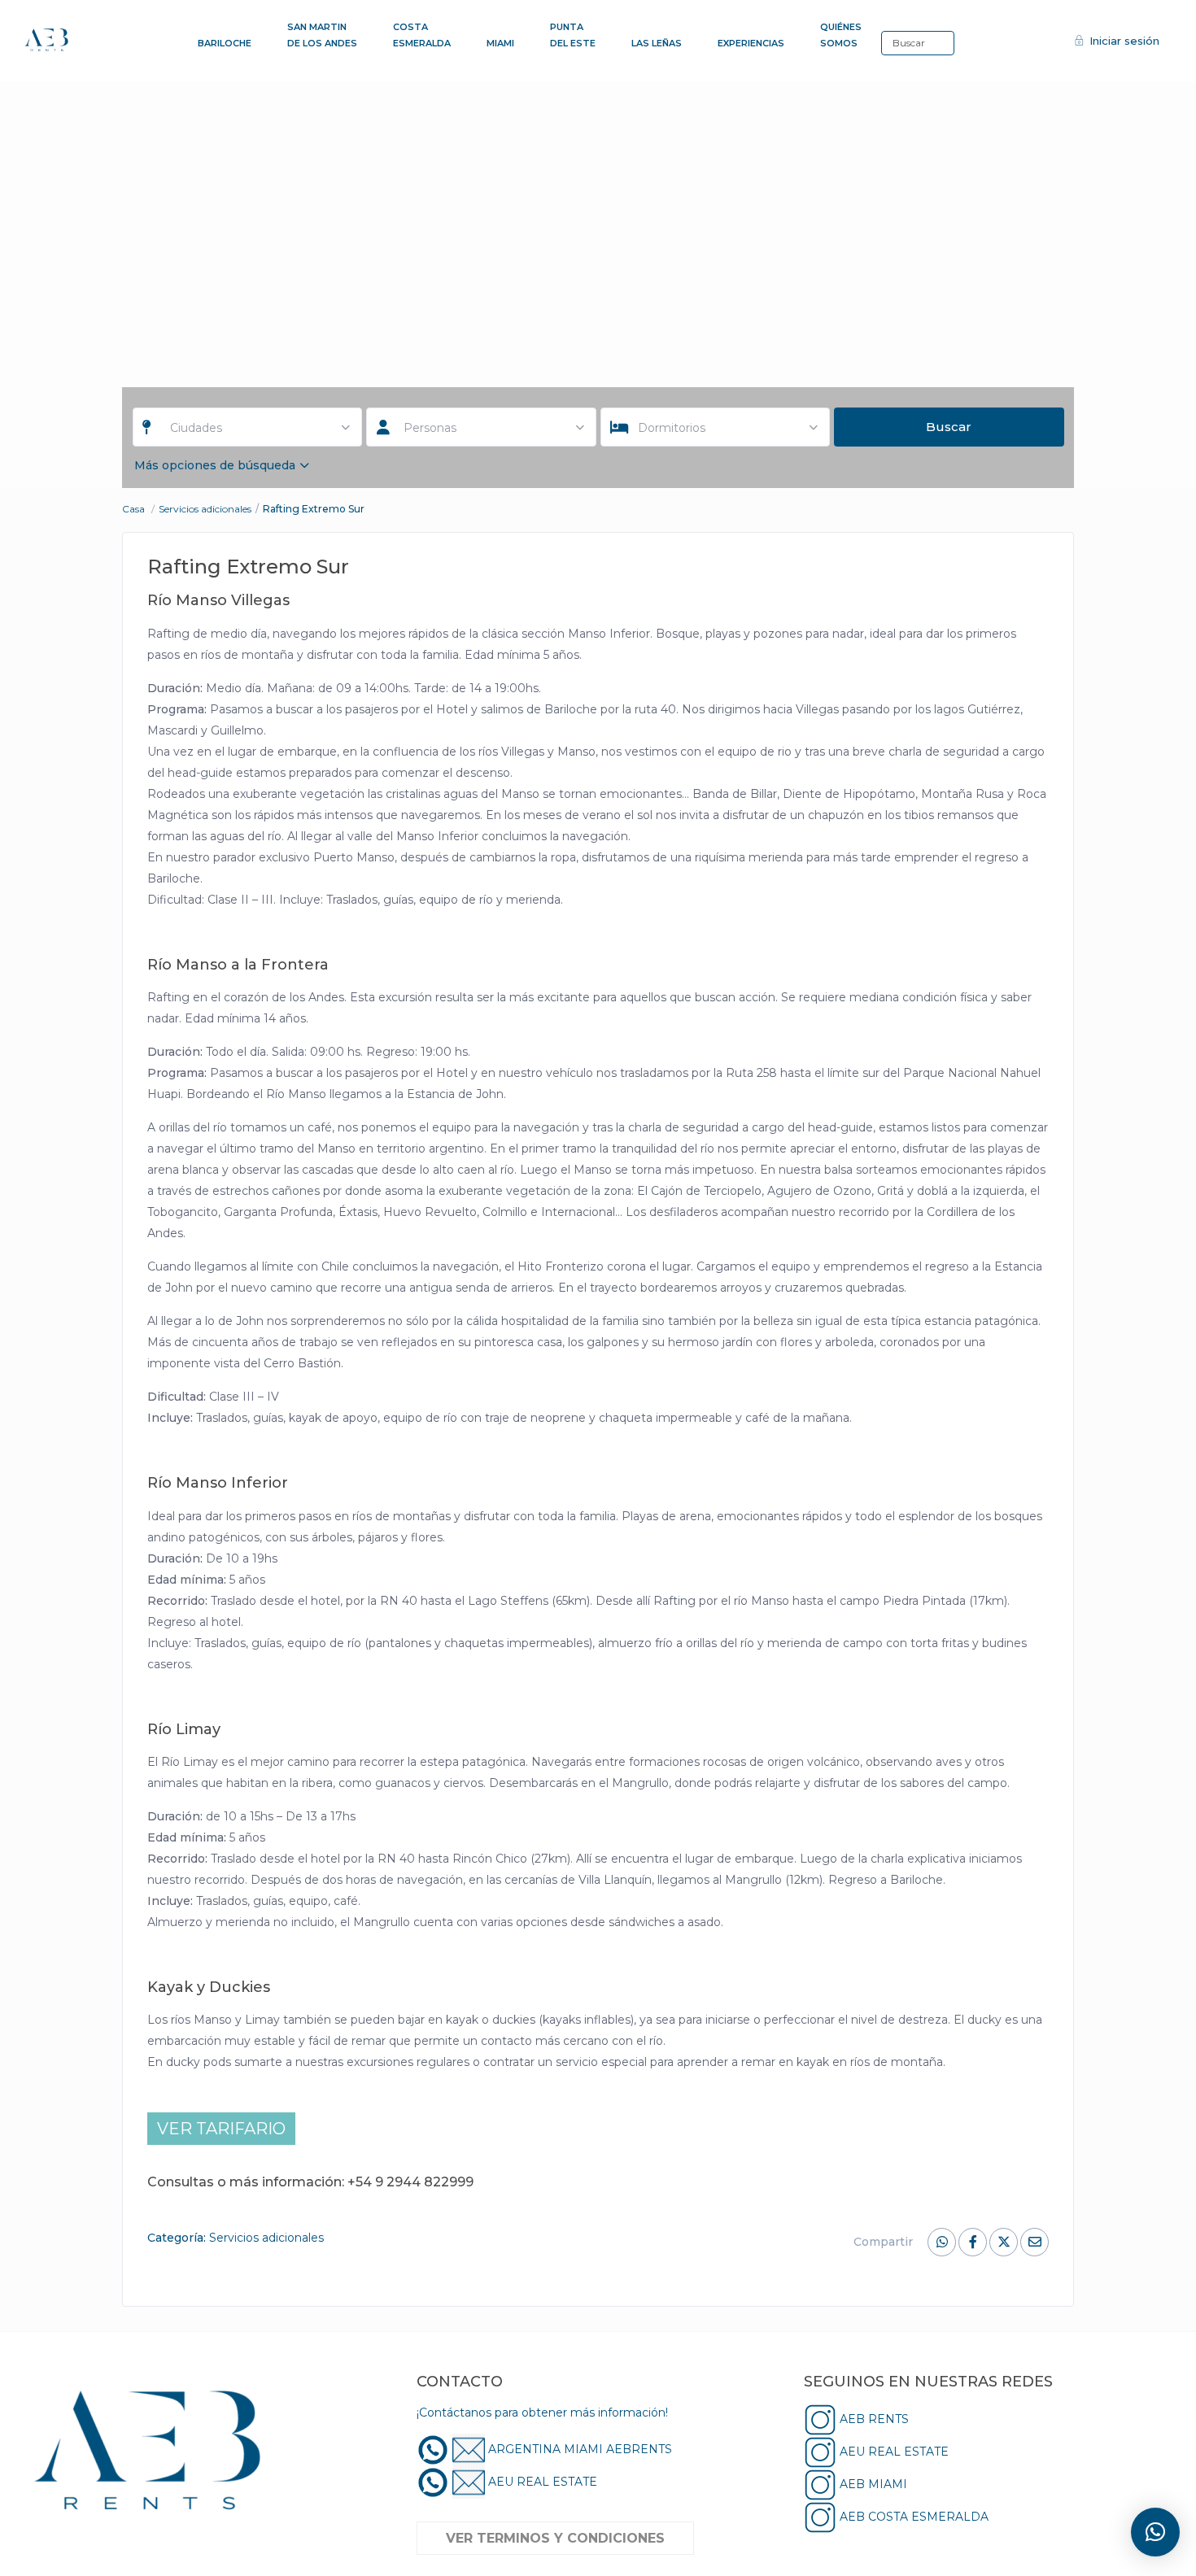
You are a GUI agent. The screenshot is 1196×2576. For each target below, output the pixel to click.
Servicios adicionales (205, 509)
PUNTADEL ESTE (573, 35)
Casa (133, 509)
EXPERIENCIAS (751, 43)
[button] (1155, 2532)
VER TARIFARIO (221, 2129)
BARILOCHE (225, 43)
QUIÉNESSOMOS (841, 35)
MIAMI (500, 43)
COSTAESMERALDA (422, 35)
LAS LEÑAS (657, 43)
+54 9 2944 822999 (410, 2182)
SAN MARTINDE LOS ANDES (322, 35)
